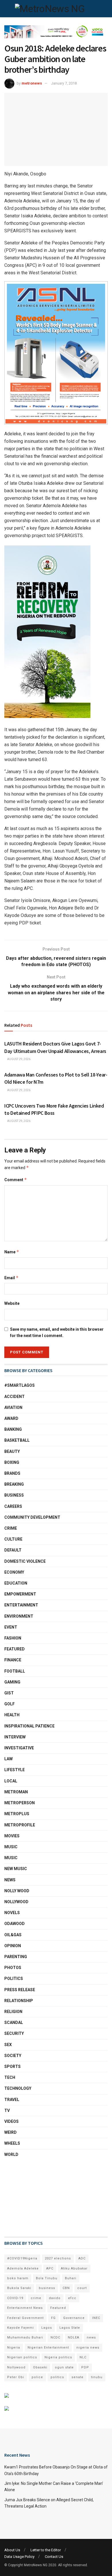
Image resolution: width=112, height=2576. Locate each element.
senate (78, 2377)
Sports (12, 2066)
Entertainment (21, 1605)
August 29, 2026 (19, 1059)
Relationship (19, 2001)
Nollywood (16, 1902)
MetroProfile (20, 1825)
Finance (13, 1660)
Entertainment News (25, 2308)
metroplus (17, 1814)
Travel (12, 2100)
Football (15, 1671)
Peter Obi (16, 2377)
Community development (32, 1517)
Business (14, 1495)
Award (11, 1418)
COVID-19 (15, 2298)
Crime (11, 1528)
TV (7, 2110)
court (82, 2288)
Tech (10, 2077)
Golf (9, 1704)
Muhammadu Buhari (25, 2337)
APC (50, 2268)
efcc (72, 2298)
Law (8, 1759)
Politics (14, 1979)
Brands (12, 1473)
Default (13, 1550)
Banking (13, 1429)
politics (57, 2377)
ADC (82, 2258)
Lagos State (70, 2328)
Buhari (71, 2278)
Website (12, 1303)
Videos (11, 2121)
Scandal (14, 2023)
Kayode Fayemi (21, 2328)
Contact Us (54, 2557)
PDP (85, 2367)
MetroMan (16, 1792)
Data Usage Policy (19, 2557)
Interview (15, 1737)
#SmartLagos (20, 1385)
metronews (32, 83)
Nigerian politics (22, 2357)
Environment (19, 1616)
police (37, 2377)
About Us (12, 2550)
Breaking (14, 1484)
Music (11, 1847)
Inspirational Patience (29, 1726)
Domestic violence (25, 1561)
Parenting (16, 1957)
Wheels (12, 2143)
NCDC (55, 2337)
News (10, 1880)
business (47, 2288)
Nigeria (14, 2348)
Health (12, 1715)
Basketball (17, 1440)
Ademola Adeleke (23, 2268)
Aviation (13, 1407)
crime (36, 2298)
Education (16, 1583)
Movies (12, 1836)
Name (12, 1252)
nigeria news (88, 2348)
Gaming (12, 1682)
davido (55, 2298)
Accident (15, 1397)
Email (11, 1278)
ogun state (64, 2367)
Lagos (47, 2328)
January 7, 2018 (64, 83)
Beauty (12, 1451)
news (91, 2337)
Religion (13, 2012)
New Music (16, 1869)
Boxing (12, 1462)
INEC (96, 2318)
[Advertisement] (33, 2197)
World (11, 2154)
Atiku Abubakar (74, 2268)
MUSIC (11, 1858)
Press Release (20, 1990)
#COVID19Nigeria (22, 2258)
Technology (18, 2088)
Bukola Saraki (19, 2288)
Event (11, 1627)
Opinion (13, 1946)
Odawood (15, 1924)
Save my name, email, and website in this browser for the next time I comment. (57, 1332)
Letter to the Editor (46, 2550)
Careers (13, 1506)
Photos (13, 1968)
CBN (66, 2288)
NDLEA (74, 2337)
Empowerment (20, 1594)
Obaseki (40, 2367)
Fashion (13, 1638)
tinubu (97, 2377)
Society (13, 2056)
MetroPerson (20, 1803)
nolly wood (17, 1891)
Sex (8, 2045)
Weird (10, 2132)
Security (14, 2033)
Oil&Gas (13, 1935)
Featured (15, 1649)
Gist (9, 1693)
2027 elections (58, 2258)
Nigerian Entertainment (48, 2348)
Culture (13, 1539)
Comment (16, 1180)
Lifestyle (15, 1770)
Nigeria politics (58, 2357)
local (11, 1781)
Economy (14, 1572)
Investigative (19, 1748)
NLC (83, 2357)
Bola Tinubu (47, 2278)
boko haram (18, 2278)
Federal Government (25, 2318)
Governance (74, 2318)
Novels (12, 1913)
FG (53, 2318)
